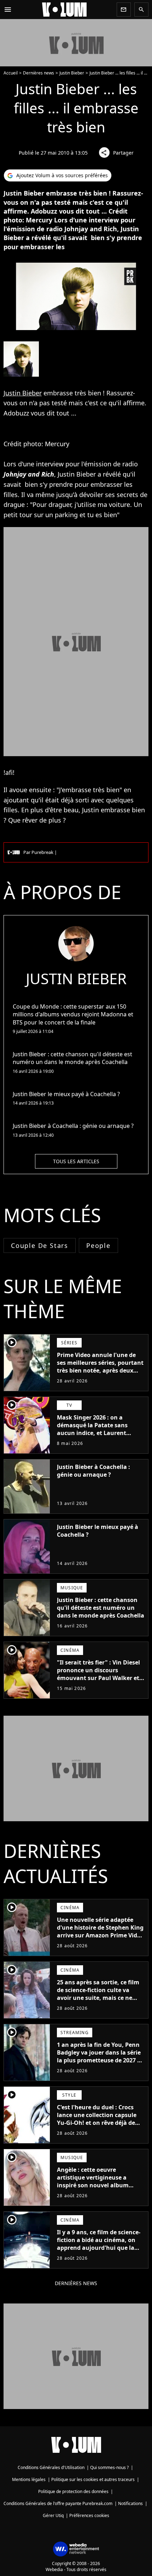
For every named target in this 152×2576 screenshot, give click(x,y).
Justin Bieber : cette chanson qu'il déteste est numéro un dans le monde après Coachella (101, 1608)
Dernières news (39, 73)
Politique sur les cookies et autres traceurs (93, 2479)
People (98, 1245)
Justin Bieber (72, 73)
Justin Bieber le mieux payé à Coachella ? (98, 1531)
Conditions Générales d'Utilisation (51, 2467)
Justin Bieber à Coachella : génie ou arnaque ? (93, 1471)
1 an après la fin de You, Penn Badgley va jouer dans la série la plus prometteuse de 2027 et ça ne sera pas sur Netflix (100, 2056)
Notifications (130, 2503)
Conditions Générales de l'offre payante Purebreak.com (58, 2503)
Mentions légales (29, 2479)
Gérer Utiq (53, 2515)
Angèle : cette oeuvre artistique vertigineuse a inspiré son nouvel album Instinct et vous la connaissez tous (99, 2185)
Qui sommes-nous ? (109, 2467)
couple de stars (40, 1245)
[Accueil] (64, 10)
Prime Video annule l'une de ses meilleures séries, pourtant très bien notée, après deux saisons (100, 1367)
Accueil (11, 73)
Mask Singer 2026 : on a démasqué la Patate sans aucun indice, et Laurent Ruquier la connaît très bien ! (98, 1429)
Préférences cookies (89, 2515)
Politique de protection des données (73, 2491)
